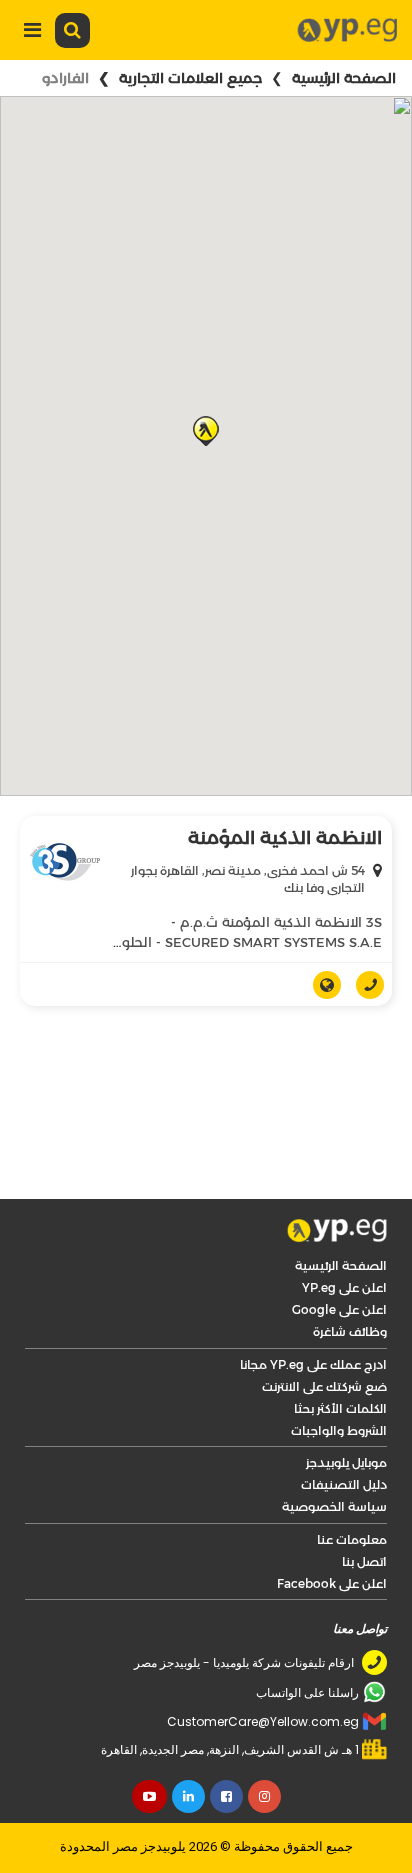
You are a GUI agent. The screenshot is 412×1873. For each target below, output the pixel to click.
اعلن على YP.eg (344, 1287)
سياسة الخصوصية (334, 1506)
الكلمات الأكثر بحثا (340, 1408)
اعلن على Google (339, 1309)
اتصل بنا (364, 1561)
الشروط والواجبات (339, 1430)
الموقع (319, 985)
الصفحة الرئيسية (344, 78)
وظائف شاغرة (350, 1331)
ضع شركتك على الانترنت (324, 1386)
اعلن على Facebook (332, 1583)
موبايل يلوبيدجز (346, 1462)
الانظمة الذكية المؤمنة (285, 838)
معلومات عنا (352, 1539)
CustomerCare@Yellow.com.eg (263, 1721)
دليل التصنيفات (344, 1484)
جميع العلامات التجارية (190, 78)
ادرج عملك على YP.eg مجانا (313, 1364)
